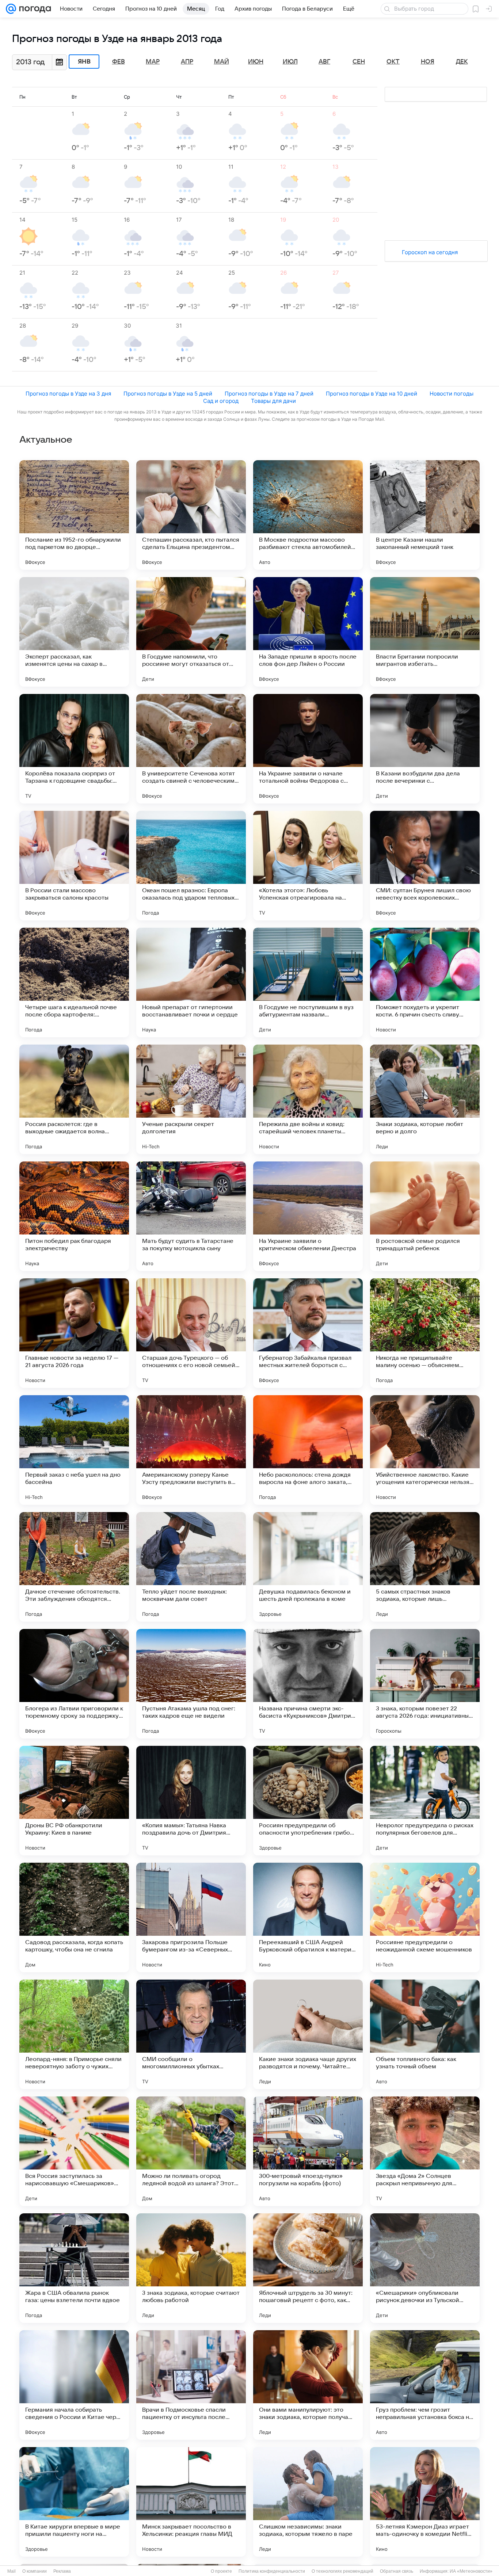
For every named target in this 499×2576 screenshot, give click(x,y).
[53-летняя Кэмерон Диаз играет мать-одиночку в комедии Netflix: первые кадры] (425, 2502)
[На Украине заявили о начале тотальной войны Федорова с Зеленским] (308, 749)
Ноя (428, 62)
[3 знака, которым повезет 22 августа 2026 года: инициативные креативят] (425, 1684)
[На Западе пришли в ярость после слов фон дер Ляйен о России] (308, 632)
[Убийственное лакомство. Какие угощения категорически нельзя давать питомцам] (425, 1450)
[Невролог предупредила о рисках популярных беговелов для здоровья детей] (425, 1801)
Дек (462, 62)
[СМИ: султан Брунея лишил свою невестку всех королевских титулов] (425, 866)
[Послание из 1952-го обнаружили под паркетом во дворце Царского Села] (74, 515)
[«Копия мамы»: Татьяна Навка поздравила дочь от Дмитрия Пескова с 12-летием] (191, 1801)
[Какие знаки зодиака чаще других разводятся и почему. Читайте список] (308, 2034)
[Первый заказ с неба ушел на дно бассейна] (74, 1450)
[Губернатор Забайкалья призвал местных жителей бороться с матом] (308, 1333)
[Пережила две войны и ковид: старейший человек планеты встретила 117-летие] (308, 1099)
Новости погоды (452, 394)
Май (222, 62)
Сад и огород (221, 401)
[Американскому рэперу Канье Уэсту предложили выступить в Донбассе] (191, 1450)
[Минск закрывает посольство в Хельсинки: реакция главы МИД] (191, 2502)
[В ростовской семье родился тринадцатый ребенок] (425, 1216)
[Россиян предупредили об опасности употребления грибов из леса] (308, 1801)
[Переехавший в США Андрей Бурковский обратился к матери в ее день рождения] (308, 1917)
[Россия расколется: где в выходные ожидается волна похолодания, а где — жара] (74, 1099)
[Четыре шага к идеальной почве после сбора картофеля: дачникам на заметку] (74, 982)
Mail (12, 2571)
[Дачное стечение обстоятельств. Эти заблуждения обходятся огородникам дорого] (74, 1567)
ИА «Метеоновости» (471, 2571)
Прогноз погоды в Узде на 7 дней (269, 394)
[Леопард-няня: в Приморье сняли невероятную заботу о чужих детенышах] (74, 2034)
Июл (290, 62)
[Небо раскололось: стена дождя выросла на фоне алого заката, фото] (308, 1450)
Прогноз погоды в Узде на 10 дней (372, 394)
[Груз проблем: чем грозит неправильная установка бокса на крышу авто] (425, 2385)
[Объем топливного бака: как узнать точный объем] (425, 2034)
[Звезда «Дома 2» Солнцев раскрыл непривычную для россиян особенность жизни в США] (425, 2151)
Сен (359, 62)
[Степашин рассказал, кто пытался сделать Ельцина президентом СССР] (191, 515)
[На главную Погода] (34, 9)
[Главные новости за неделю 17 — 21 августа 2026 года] (74, 1333)
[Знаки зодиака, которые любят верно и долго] (425, 1099)
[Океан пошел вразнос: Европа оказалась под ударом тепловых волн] (191, 866)
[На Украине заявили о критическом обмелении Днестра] (308, 1216)
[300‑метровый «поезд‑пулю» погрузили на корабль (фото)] (308, 2151)
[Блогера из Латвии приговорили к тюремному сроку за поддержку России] (74, 1684)
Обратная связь (397, 2571)
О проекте (221, 2571)
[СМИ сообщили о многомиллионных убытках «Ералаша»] (191, 2034)
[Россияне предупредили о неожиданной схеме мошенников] (425, 1917)
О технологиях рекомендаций (342, 2571)
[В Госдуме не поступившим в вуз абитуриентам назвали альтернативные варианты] (308, 982)
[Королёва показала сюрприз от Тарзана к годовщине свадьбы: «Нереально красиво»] (74, 749)
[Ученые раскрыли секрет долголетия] (191, 1099)
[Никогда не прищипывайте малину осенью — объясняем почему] (425, 1333)
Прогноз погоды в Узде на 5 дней (168, 394)
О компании (35, 2571)
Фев (119, 62)
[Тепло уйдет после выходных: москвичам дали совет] (191, 1567)
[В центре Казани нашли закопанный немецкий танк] (425, 515)
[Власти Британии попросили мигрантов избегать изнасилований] (425, 632)
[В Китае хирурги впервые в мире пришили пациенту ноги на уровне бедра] (74, 2502)
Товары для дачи (273, 401)
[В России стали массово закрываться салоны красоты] (74, 866)
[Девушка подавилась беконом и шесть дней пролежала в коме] (308, 1567)
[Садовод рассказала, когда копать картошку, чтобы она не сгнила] (74, 1917)
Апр (187, 62)
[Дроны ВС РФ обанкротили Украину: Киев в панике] (74, 1801)
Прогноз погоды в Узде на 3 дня (68, 394)
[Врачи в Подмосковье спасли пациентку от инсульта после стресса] (191, 2385)
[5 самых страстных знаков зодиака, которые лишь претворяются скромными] (425, 1567)
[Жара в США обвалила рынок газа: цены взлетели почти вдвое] (74, 2268)
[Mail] (11, 9)
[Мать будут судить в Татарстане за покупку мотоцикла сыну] (191, 1216)
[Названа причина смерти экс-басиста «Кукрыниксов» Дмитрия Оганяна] (308, 1684)
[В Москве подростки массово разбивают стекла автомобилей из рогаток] (308, 515)
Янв (84, 62)
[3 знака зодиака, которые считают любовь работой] (191, 2268)
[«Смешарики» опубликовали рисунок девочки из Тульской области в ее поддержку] (425, 2268)
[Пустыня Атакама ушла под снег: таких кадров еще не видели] (191, 1684)
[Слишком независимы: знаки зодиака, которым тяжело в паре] (308, 2502)
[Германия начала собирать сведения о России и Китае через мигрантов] (74, 2385)
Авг (324, 62)
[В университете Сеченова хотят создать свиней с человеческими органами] (191, 749)
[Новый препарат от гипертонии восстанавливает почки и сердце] (191, 982)
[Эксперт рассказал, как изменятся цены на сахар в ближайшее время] (74, 632)
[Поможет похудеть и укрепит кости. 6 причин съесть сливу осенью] (425, 982)
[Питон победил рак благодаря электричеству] (74, 1216)
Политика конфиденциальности (272, 2571)
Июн (256, 62)
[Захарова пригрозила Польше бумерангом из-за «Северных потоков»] (191, 1917)
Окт (393, 62)
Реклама (62, 2571)
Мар (153, 62)
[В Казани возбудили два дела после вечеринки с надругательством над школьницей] (425, 749)
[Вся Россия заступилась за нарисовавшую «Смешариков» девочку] (74, 2151)
